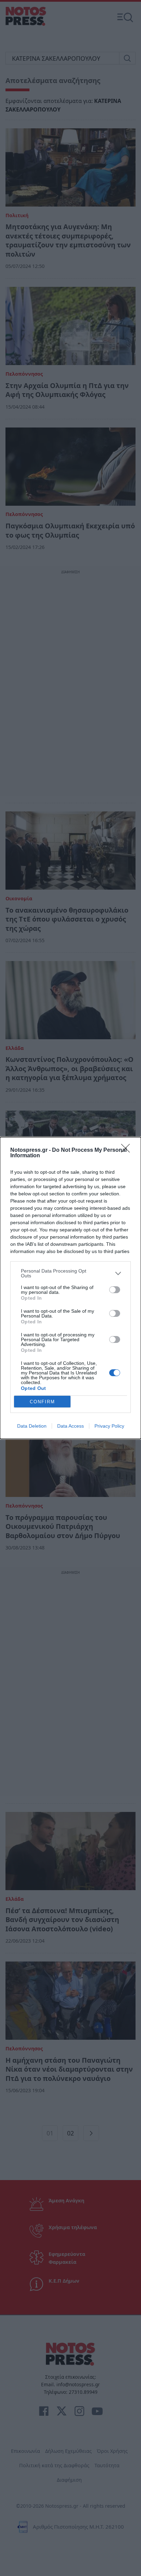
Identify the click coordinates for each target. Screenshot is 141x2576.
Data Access (70, 1426)
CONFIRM (42, 1402)
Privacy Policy (109, 1426)
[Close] (128, 1150)
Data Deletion (32, 1426)
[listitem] (70, 1273)
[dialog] (70, 1288)
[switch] (115, 1290)
